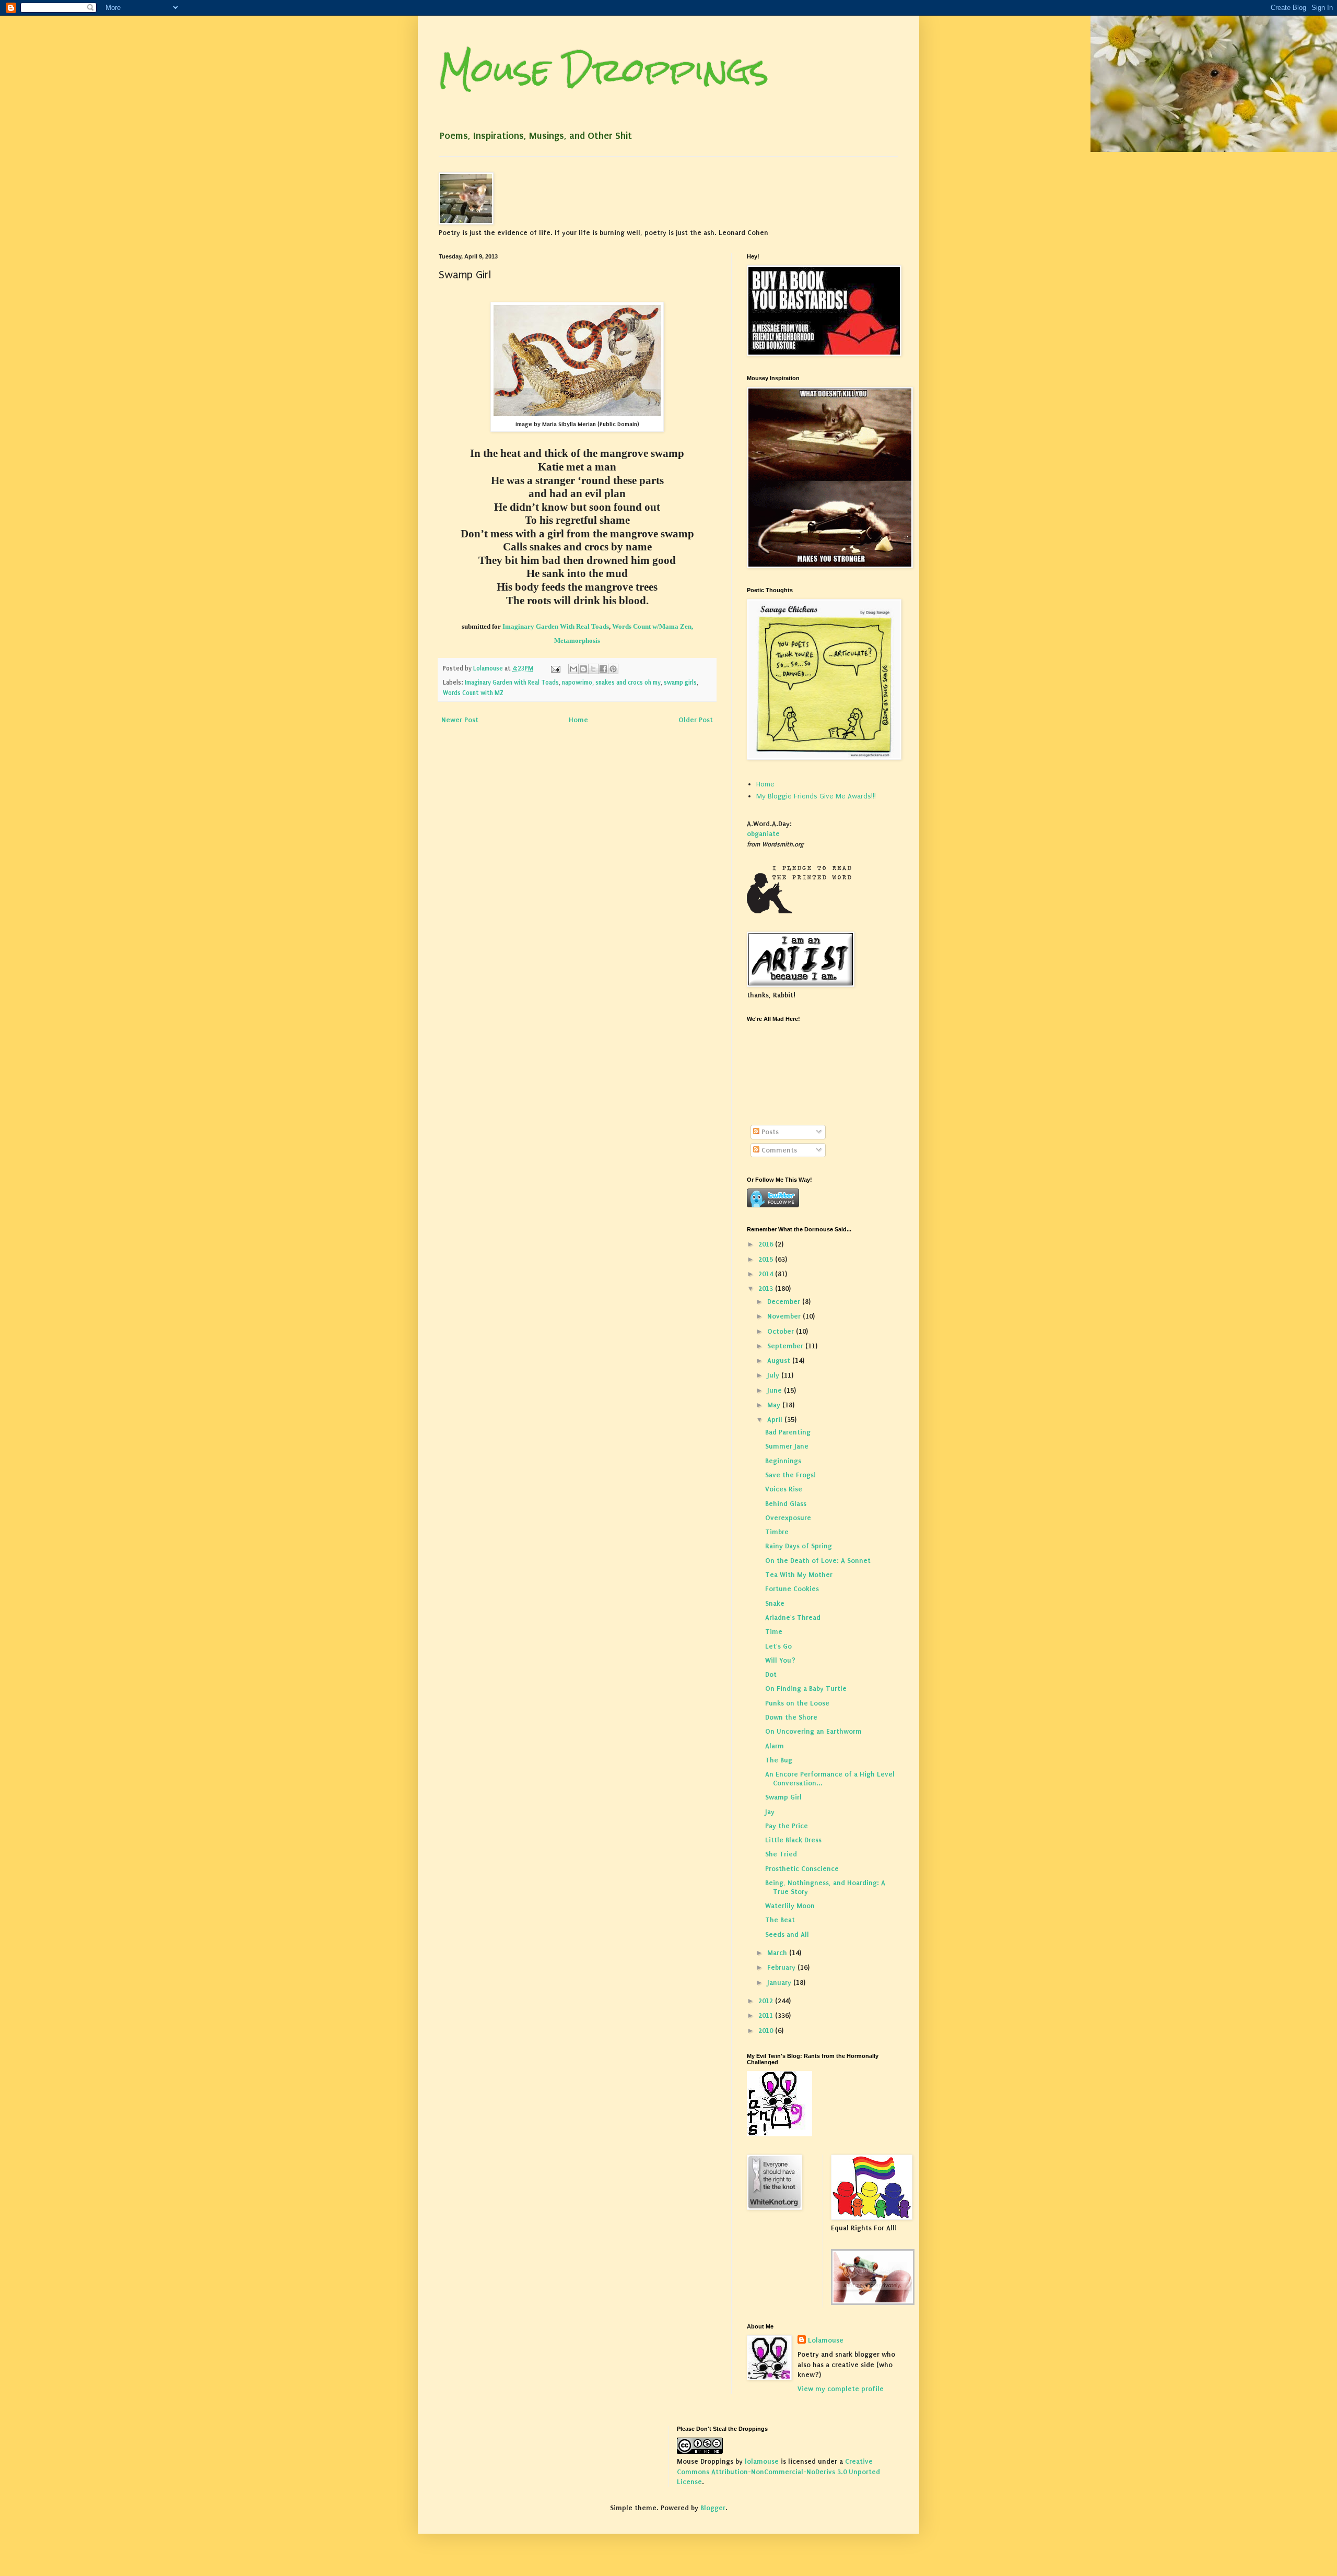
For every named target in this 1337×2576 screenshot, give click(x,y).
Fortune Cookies (792, 1589)
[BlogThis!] (583, 669)
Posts (769, 1132)
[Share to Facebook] (603, 669)
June (776, 1390)
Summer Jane (787, 1446)
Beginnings (783, 1461)
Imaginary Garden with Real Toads (512, 683)
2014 (767, 1274)
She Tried (781, 1854)
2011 (767, 2015)
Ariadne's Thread (793, 1618)
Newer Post (460, 720)
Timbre (777, 1532)
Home (578, 720)
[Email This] (573, 669)
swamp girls (680, 683)
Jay (770, 1812)
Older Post (696, 720)
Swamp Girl (783, 1797)
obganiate (763, 834)
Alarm (775, 1746)
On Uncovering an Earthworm (813, 1731)
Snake (775, 1603)
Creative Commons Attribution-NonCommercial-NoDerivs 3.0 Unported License (778, 2472)
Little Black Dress (793, 1840)
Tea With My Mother (799, 1575)
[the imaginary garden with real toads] (873, 2303)
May (775, 1405)
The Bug (779, 1760)
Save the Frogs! (790, 1475)
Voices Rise (784, 1489)
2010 (767, 2031)
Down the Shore (791, 1717)
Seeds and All (787, 1934)
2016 (767, 1244)
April (776, 1420)
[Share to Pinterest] (613, 669)
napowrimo (577, 683)
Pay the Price (787, 1826)
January (780, 1983)
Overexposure (788, 1518)
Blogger (713, 2508)
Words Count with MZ (473, 693)
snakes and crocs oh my (628, 683)
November (785, 1316)
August (780, 1361)
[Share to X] (593, 669)
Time (774, 1632)
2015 (767, 1259)
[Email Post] (555, 668)
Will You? (780, 1660)
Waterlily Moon (790, 1906)
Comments (778, 1150)
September (786, 1346)
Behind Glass (786, 1504)
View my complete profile (841, 2389)
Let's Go (778, 1646)
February (782, 1967)
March (778, 1953)
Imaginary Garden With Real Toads (555, 626)
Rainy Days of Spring (799, 1546)
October (782, 1331)
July (774, 1375)
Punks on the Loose (797, 1703)
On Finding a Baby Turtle (806, 1689)
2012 (767, 2001)
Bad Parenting (788, 1432)
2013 (767, 1289)
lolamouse (762, 2461)
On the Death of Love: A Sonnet (818, 1561)
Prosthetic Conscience (802, 1869)
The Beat (780, 1920)
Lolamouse (826, 2340)
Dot (771, 1674)
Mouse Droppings (604, 70)
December (785, 1302)
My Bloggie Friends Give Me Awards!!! (816, 796)
